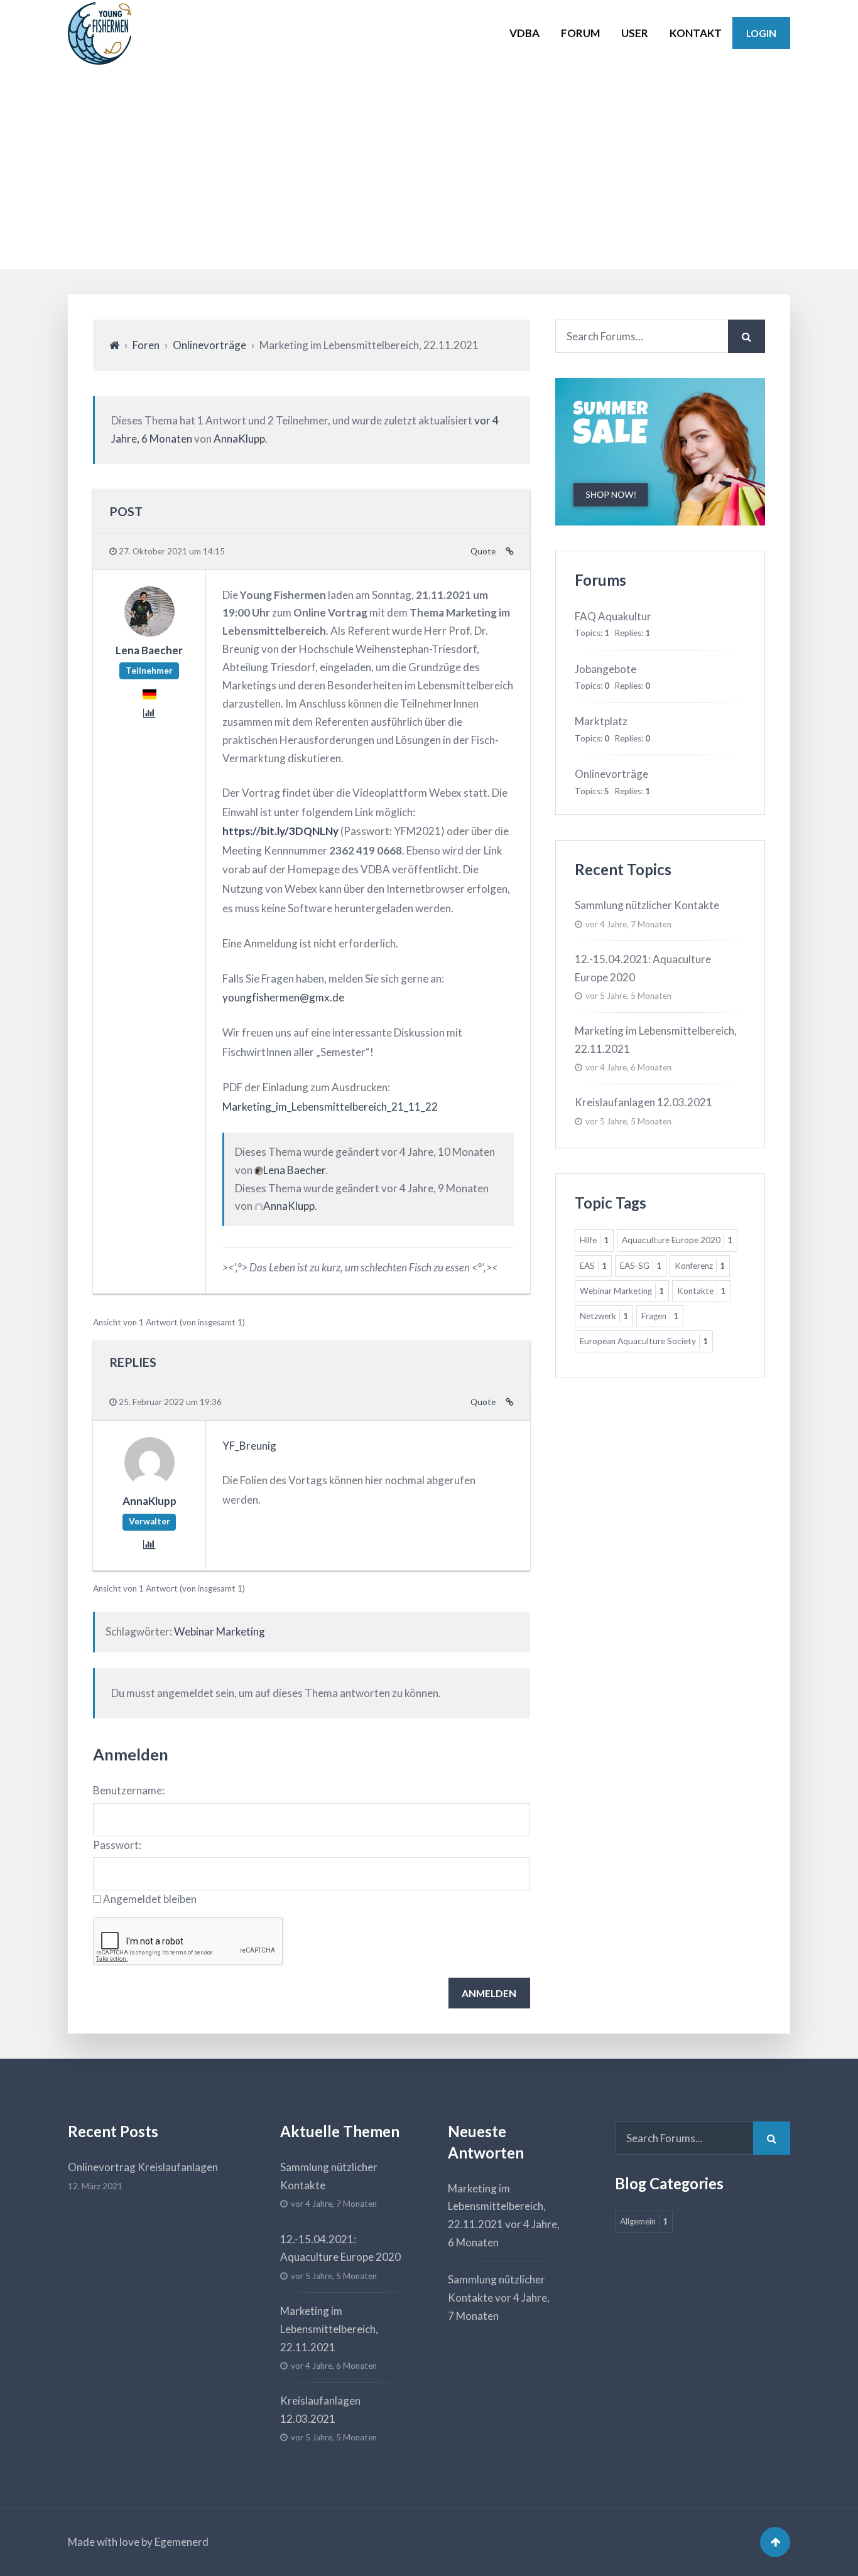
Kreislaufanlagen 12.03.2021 (643, 1102)
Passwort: (117, 1845)
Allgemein (644, 2221)
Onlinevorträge (209, 345)
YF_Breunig (249, 1446)
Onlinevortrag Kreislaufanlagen (143, 2167)
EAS (593, 1266)
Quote (483, 551)
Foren (146, 345)
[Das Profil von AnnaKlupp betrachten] (149, 1483)
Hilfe (594, 1240)
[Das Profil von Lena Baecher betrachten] (149, 632)
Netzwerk (604, 1316)
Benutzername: (129, 1790)
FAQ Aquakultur (613, 616)
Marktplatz (601, 721)
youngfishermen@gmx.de (283, 997)
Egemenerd (182, 2542)
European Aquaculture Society (644, 1341)
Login (761, 33)
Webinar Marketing (220, 1631)
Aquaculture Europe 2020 (677, 1240)
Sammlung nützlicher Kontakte (647, 905)
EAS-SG (641, 1266)
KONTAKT (696, 33)
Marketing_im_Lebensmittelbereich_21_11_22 (330, 1107)
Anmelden (489, 1993)
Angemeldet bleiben (150, 1899)
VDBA (524, 33)
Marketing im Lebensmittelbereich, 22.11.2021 (329, 2329)
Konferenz (700, 1266)
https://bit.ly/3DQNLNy (280, 831)
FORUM (580, 33)
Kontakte (701, 1291)
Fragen (660, 1316)
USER (635, 33)
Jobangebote (605, 669)
